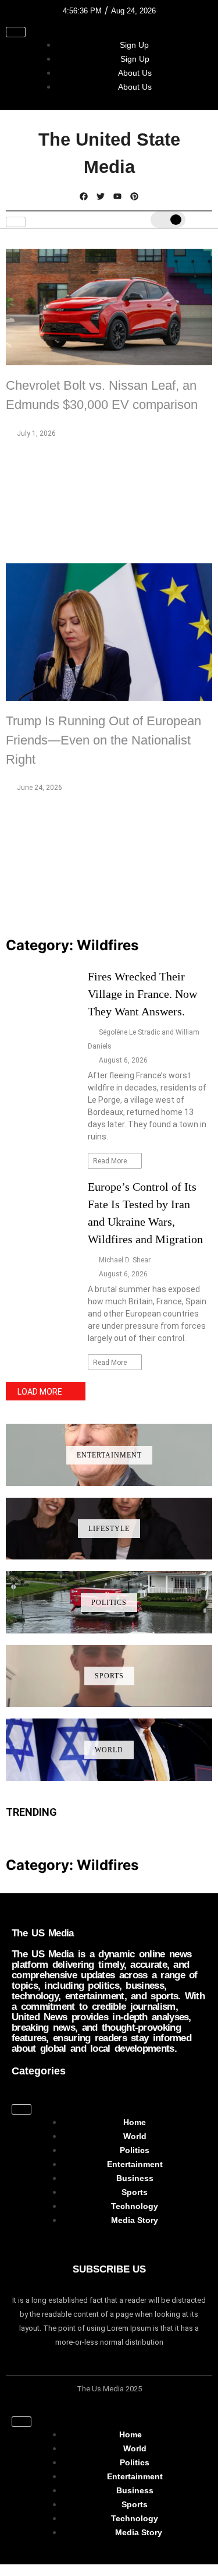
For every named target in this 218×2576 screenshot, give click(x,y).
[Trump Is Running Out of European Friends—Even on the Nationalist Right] (109, 632)
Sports (109, 1676)
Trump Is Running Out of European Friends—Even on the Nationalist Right (103, 740)
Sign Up (134, 45)
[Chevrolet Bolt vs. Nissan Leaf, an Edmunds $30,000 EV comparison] (109, 307)
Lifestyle (109, 1529)
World (109, 1750)
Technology (135, 2206)
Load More (40, 1392)
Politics (109, 1603)
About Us (135, 73)
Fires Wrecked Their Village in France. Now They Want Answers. (142, 994)
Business (135, 2178)
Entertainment (109, 1455)
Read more (111, 1161)
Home (135, 2122)
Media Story (135, 2220)
